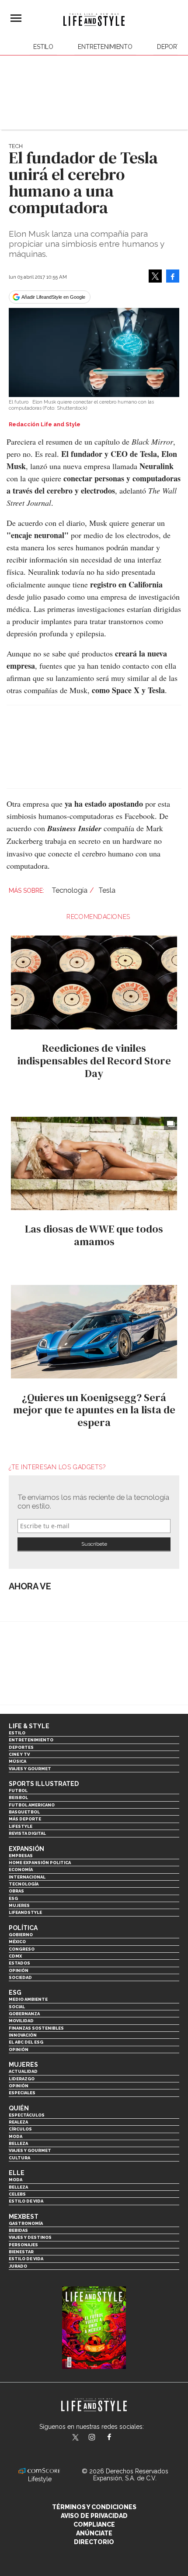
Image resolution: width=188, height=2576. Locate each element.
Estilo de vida (26, 2201)
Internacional (27, 1877)
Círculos (20, 2129)
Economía (21, 1870)
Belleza (18, 2143)
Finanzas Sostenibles (36, 2028)
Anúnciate (94, 2533)
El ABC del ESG (26, 2042)
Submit (94, 1544)
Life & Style (29, 1726)
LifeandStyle (25, 1912)
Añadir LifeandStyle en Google (53, 297)
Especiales (22, 2093)
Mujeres (19, 1905)
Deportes (21, 1747)
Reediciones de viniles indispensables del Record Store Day (94, 1061)
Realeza (18, 2122)
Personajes (23, 2245)
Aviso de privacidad (94, 2516)
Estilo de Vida (26, 2259)
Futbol (18, 1790)
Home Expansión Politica (40, 1863)
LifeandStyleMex (76, 2438)
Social (17, 2007)
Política (23, 1928)
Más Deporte (25, 1819)
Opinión (19, 1970)
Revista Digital (27, 1833)
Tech (16, 146)
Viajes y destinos (30, 2237)
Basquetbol (24, 1812)
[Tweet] (155, 276)
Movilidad (21, 2021)
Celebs (17, 2194)
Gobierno (21, 1935)
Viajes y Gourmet (30, 1769)
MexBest (24, 2217)
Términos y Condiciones (94, 2507)
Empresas (21, 1856)
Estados (19, 1963)
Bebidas (18, 2230)
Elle (17, 2173)
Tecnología (70, 890)
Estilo (43, 47)
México (17, 1942)
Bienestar (21, 2252)
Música (17, 1761)
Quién (19, 2108)
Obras (16, 1891)
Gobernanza (24, 2014)
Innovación (23, 2035)
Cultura (19, 2158)
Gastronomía (26, 2223)
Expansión (26, 1849)
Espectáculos (27, 2115)
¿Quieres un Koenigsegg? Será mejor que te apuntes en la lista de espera (94, 1410)
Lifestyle (21, 1826)
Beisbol (18, 1797)
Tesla (107, 890)
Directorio (94, 2542)
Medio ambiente (28, 1999)
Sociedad (20, 1977)
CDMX (15, 1956)
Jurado (18, 2266)
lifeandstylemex (99, 2438)
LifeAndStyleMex (117, 2438)
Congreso (22, 1949)
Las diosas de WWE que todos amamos (94, 1235)
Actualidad (23, 2071)
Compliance (94, 2524)
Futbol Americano (32, 1805)
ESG (13, 1898)
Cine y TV (19, 1754)
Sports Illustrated (44, 1784)
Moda (16, 2136)
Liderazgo (22, 2079)
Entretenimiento (105, 47)
